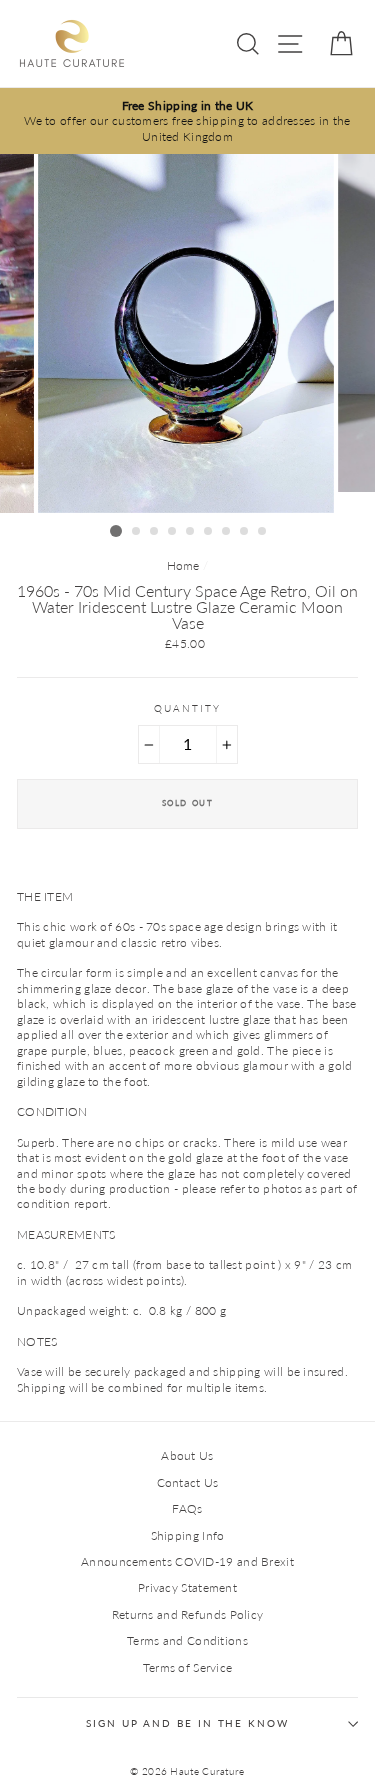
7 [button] (227, 532)
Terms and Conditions (187, 1640)
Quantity (187, 708)
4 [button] (173, 532)
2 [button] (137, 532)
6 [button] (209, 532)
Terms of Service (188, 1667)
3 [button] (155, 532)
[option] (187, 121)
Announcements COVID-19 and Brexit (187, 1561)
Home (183, 565)
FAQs (187, 1508)
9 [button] (263, 532)
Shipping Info (188, 1535)
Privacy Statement (187, 1587)
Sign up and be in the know (187, 1723)
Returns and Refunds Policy (188, 1614)
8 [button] (245, 532)
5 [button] (191, 532)
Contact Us (188, 1482)
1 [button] (116, 531)
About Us (187, 1455)
